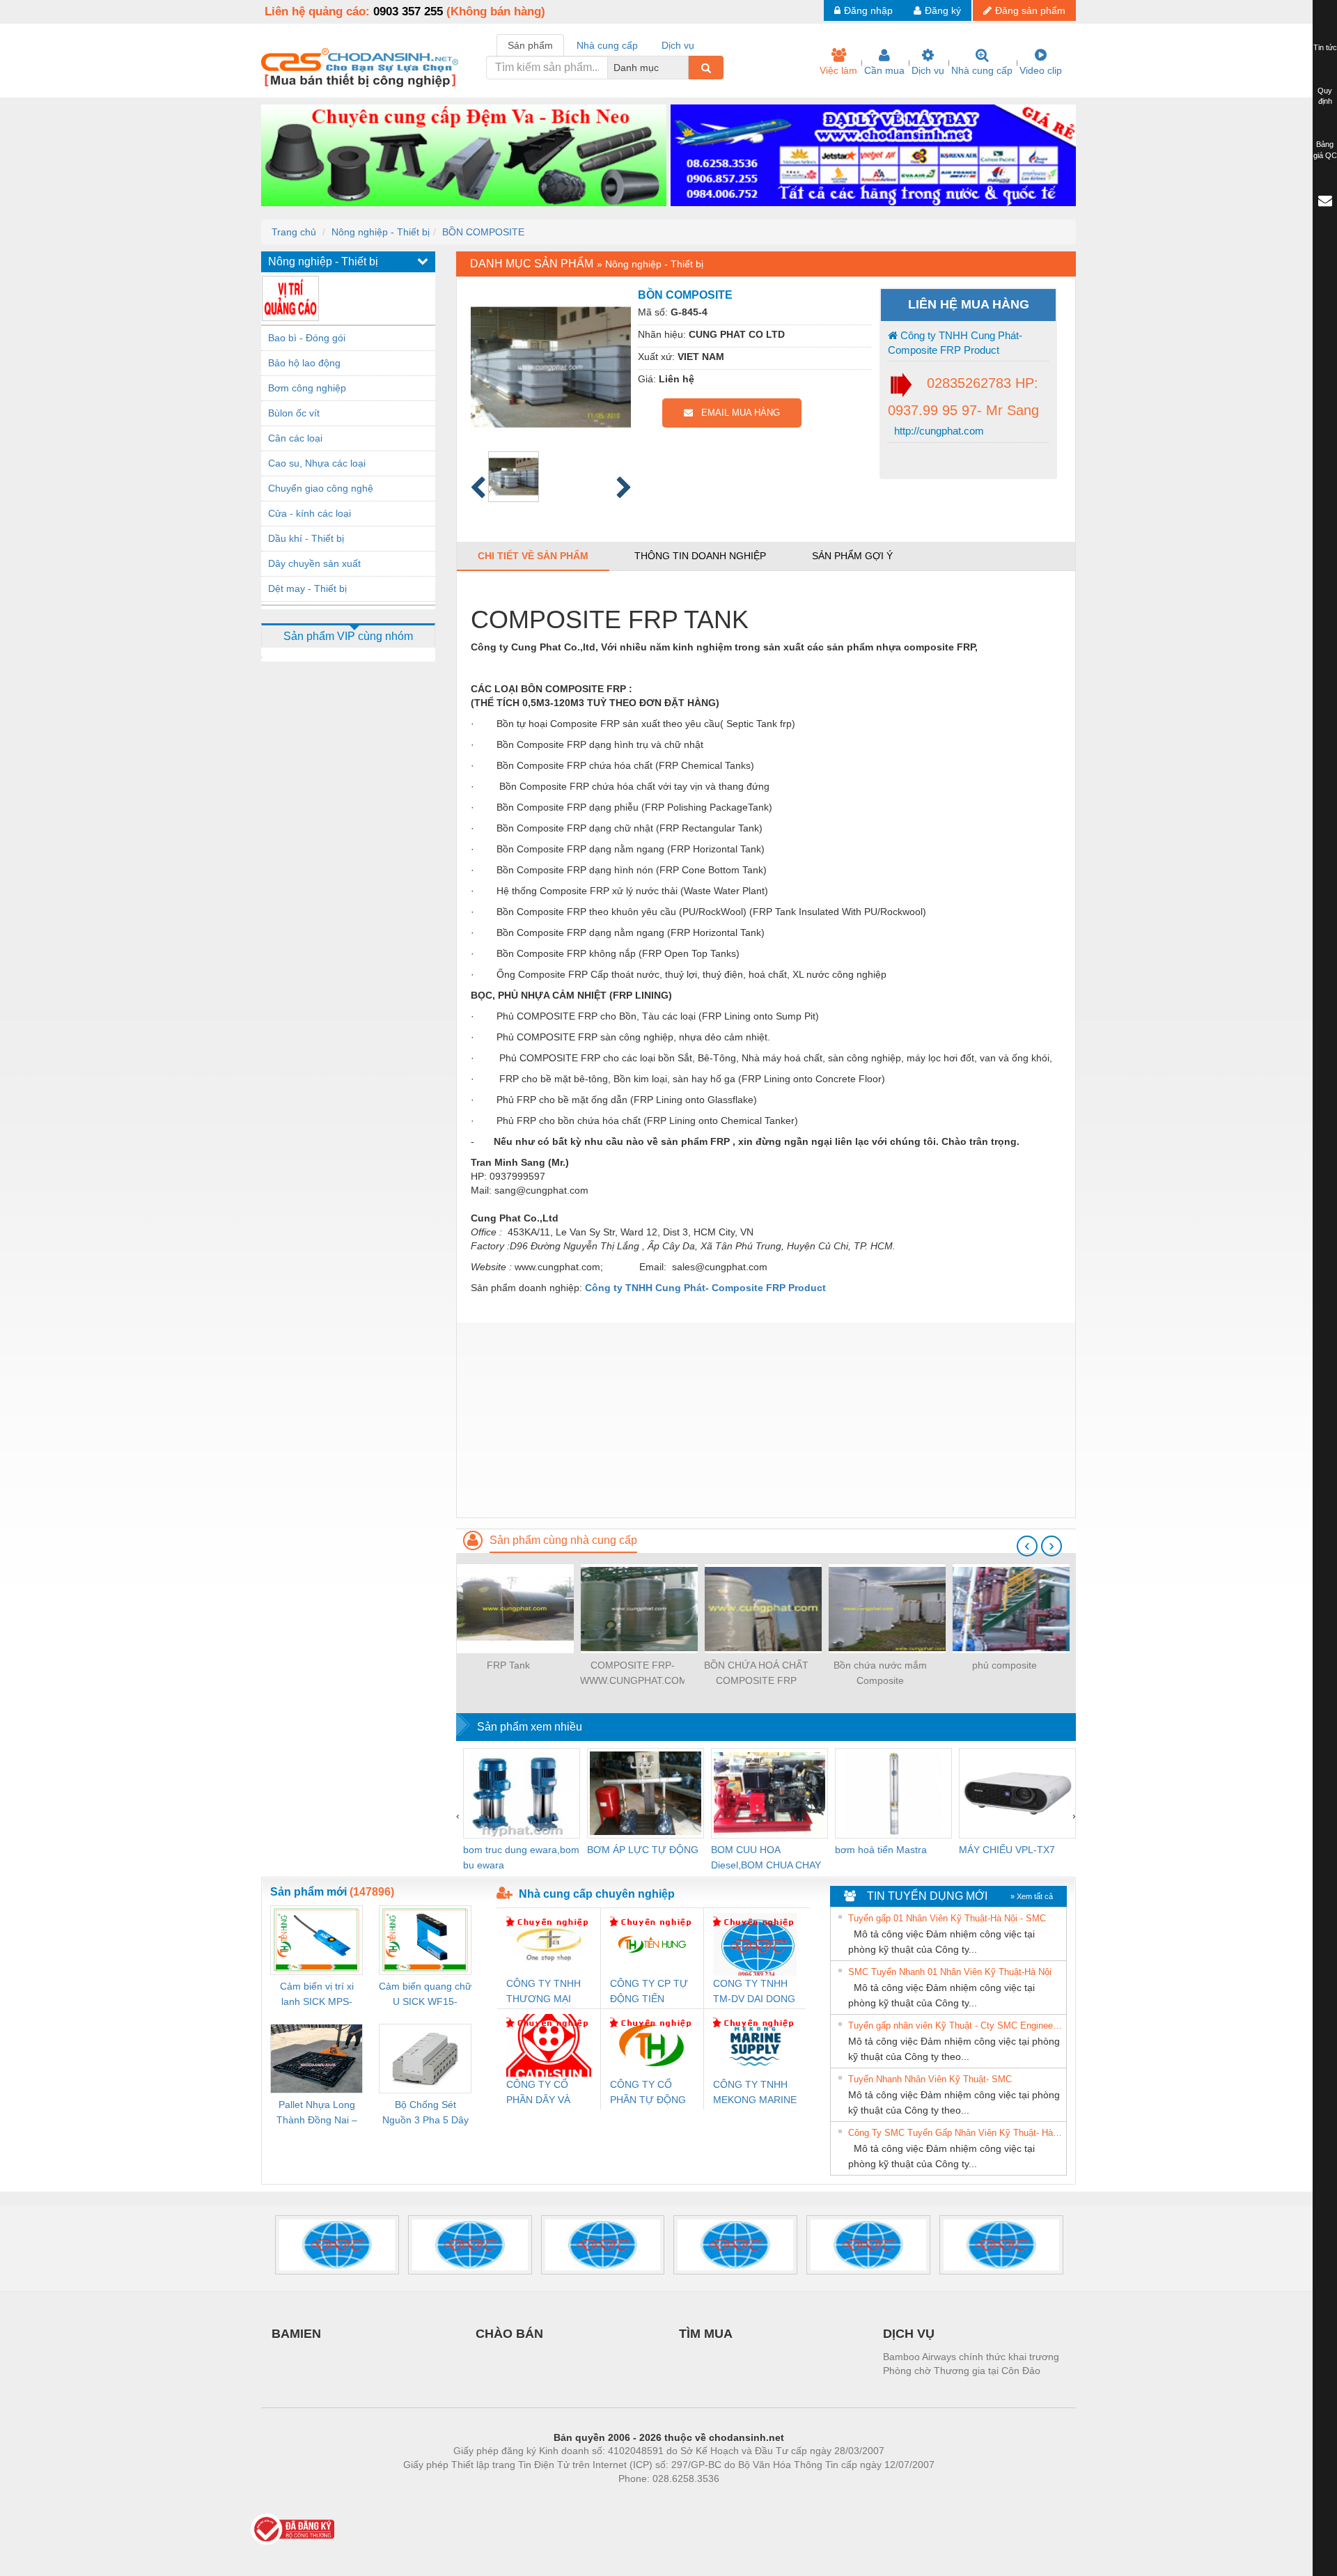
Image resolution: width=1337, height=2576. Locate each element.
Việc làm (838, 70)
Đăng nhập (868, 10)
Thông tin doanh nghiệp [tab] (700, 556)
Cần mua (884, 70)
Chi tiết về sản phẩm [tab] (533, 556)
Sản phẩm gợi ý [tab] (852, 556)
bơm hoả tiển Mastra (881, 1850)
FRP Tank (508, 1665)
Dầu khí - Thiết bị (306, 538)
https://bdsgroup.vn (650, 2499)
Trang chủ (294, 232)
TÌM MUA (706, 2334)
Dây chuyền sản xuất (314, 563)
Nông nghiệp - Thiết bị (381, 232)
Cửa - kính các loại (310, 513)
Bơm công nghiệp (307, 388)
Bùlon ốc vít (294, 413)
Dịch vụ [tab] (678, 45)
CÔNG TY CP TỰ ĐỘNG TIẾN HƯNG (649, 1992)
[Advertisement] (766, 1420)
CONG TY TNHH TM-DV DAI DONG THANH (754, 1992)
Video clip (1041, 70)
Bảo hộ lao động (304, 363)
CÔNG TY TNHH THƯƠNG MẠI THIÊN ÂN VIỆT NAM (544, 1992)
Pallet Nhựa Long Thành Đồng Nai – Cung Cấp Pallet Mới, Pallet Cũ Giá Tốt (317, 2113)
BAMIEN (296, 2334)
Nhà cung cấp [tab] (607, 45)
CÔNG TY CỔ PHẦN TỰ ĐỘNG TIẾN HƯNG (648, 2093)
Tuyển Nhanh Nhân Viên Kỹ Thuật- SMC (930, 2079)
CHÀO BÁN (509, 2334)
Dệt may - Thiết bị (307, 588)
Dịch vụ (928, 70)
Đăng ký (943, 10)
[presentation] (1027, 1546)
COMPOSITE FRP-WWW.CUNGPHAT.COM (632, 1673)
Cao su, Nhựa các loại (317, 463)
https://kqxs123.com (737, 2499)
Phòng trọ (578, 2499)
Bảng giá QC (1325, 150)
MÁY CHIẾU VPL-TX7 (1007, 1850)
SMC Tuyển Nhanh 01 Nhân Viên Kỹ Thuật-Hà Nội (950, 1972)
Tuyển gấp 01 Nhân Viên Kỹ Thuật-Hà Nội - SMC (947, 1918)
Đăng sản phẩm (1030, 10)
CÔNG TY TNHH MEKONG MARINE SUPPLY (755, 2093)
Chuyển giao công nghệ (321, 488)
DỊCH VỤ (909, 2334)
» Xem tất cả (1032, 1896)
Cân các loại (295, 438)
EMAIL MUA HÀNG (736, 413)
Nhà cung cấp (982, 70)
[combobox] (685, 68)
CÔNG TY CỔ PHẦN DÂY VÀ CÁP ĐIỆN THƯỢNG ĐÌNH (542, 2093)
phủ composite (1004, 1665)
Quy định (1325, 96)
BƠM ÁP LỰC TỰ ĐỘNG (643, 1850)
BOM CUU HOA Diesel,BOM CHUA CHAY (766, 1857)
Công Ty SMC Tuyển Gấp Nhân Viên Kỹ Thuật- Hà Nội (955, 2133)
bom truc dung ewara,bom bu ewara (521, 1857)
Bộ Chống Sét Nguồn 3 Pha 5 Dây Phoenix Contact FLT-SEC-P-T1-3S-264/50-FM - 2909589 (425, 2113)
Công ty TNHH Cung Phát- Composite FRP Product (955, 343)
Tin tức (1325, 47)
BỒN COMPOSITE (483, 232)
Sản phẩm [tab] (530, 45)
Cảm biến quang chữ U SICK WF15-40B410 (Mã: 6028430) (425, 1995)
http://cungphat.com (938, 431)
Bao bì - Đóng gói (307, 338)
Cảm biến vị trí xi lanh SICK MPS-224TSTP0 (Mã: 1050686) (317, 1995)
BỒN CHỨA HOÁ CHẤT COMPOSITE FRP (756, 1673)
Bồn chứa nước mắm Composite (880, 1673)
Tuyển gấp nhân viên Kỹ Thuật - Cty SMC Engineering (955, 2025)
